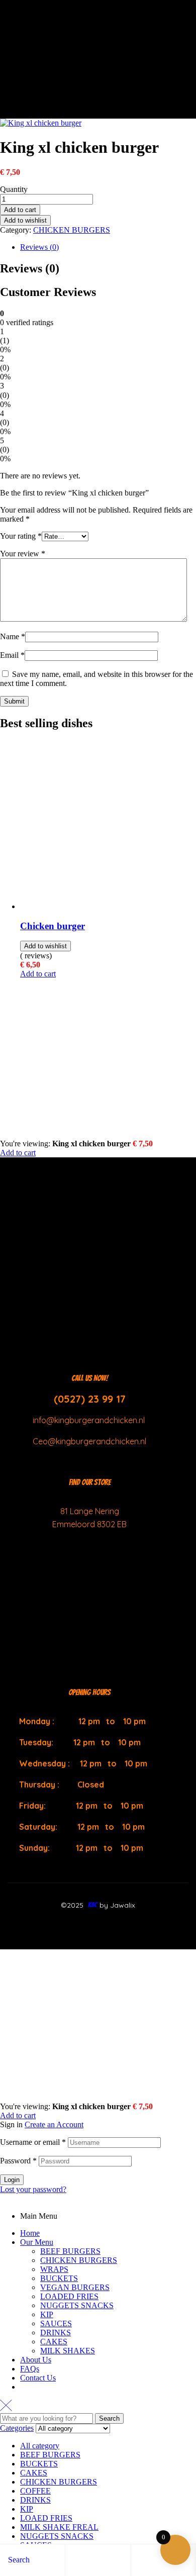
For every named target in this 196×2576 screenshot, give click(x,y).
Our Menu (37, 2242)
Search (109, 2418)
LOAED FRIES (46, 2518)
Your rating (21, 536)
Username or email (33, 2142)
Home (30, 2233)
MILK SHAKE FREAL (59, 2527)
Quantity (14, 189)
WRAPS (54, 2269)
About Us (36, 2360)
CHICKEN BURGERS (72, 230)
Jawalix (123, 1905)
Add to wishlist (25, 220)
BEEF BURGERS (70, 2251)
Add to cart (20, 210)
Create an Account (54, 2124)
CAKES (54, 2342)
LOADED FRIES (69, 2296)
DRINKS (56, 2333)
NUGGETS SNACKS (77, 2305)
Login (12, 2180)
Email (12, 655)
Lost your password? (33, 2189)
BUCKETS (59, 2278)
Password (18, 2161)
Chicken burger (53, 926)
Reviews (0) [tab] (30, 268)
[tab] (108, 247)
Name (13, 636)
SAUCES (56, 2323)
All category (40, 2446)
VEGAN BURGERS (75, 2287)
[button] (98, 103)
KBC (92, 1905)
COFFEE (35, 2491)
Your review (23, 554)
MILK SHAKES (68, 2351)
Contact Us (38, 2378)
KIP (47, 2314)
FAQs (30, 2369)
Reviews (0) (39, 247)
